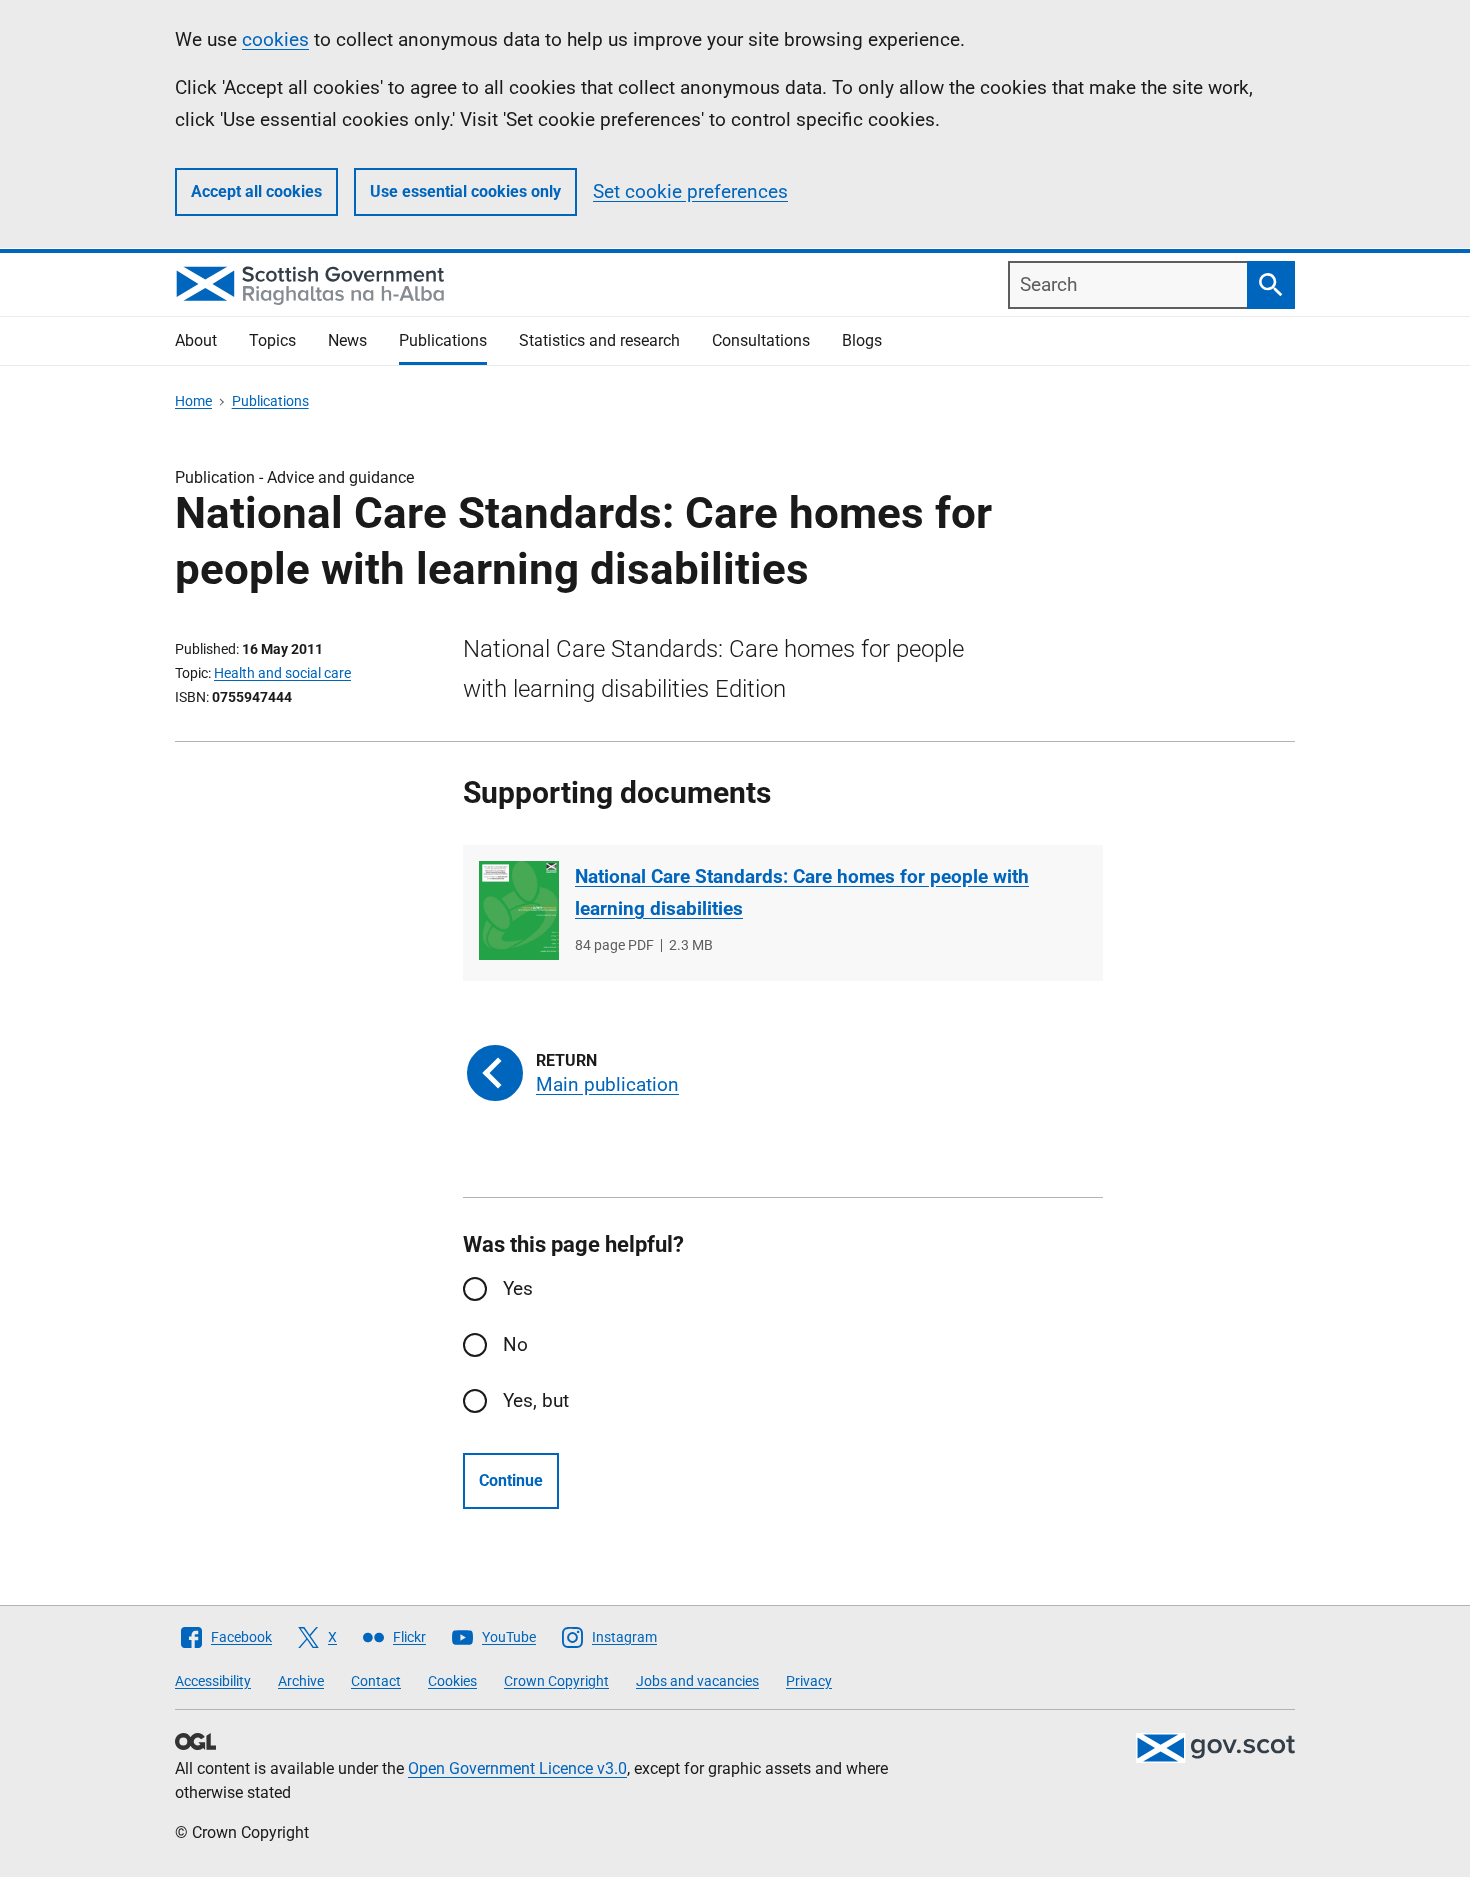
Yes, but (536, 1400)
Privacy (809, 1681)
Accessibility (213, 1681)
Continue (511, 1480)
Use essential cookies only (465, 191)
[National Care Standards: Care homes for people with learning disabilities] (519, 910)
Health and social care (282, 673)
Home (193, 401)
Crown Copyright (556, 1681)
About (196, 340)
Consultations (761, 340)
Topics (272, 340)
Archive (301, 1681)
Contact (376, 1681)
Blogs (862, 340)
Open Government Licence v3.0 (517, 1768)
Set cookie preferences (690, 191)
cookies (275, 39)
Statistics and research (599, 340)
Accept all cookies (256, 191)
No (515, 1344)
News (347, 340)
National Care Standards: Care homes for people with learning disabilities (802, 892)
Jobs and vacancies (697, 1681)
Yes (518, 1288)
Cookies (452, 1681)
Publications (443, 340)
